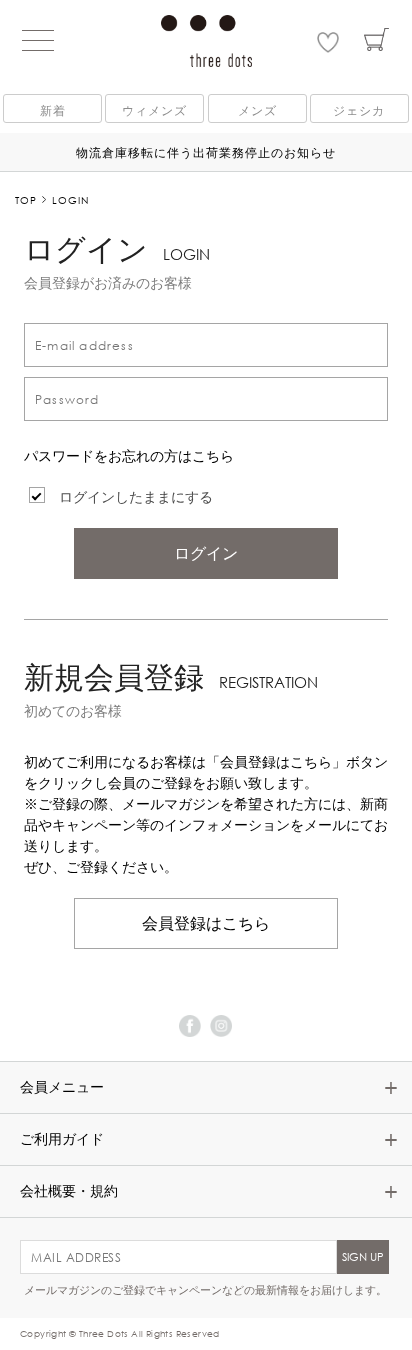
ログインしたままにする (136, 497)
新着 (53, 110)
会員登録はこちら (206, 923)
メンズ (257, 110)
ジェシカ (359, 110)
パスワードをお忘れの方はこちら (129, 456)
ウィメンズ (154, 110)
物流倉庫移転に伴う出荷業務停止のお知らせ (206, 152)
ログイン (206, 553)
